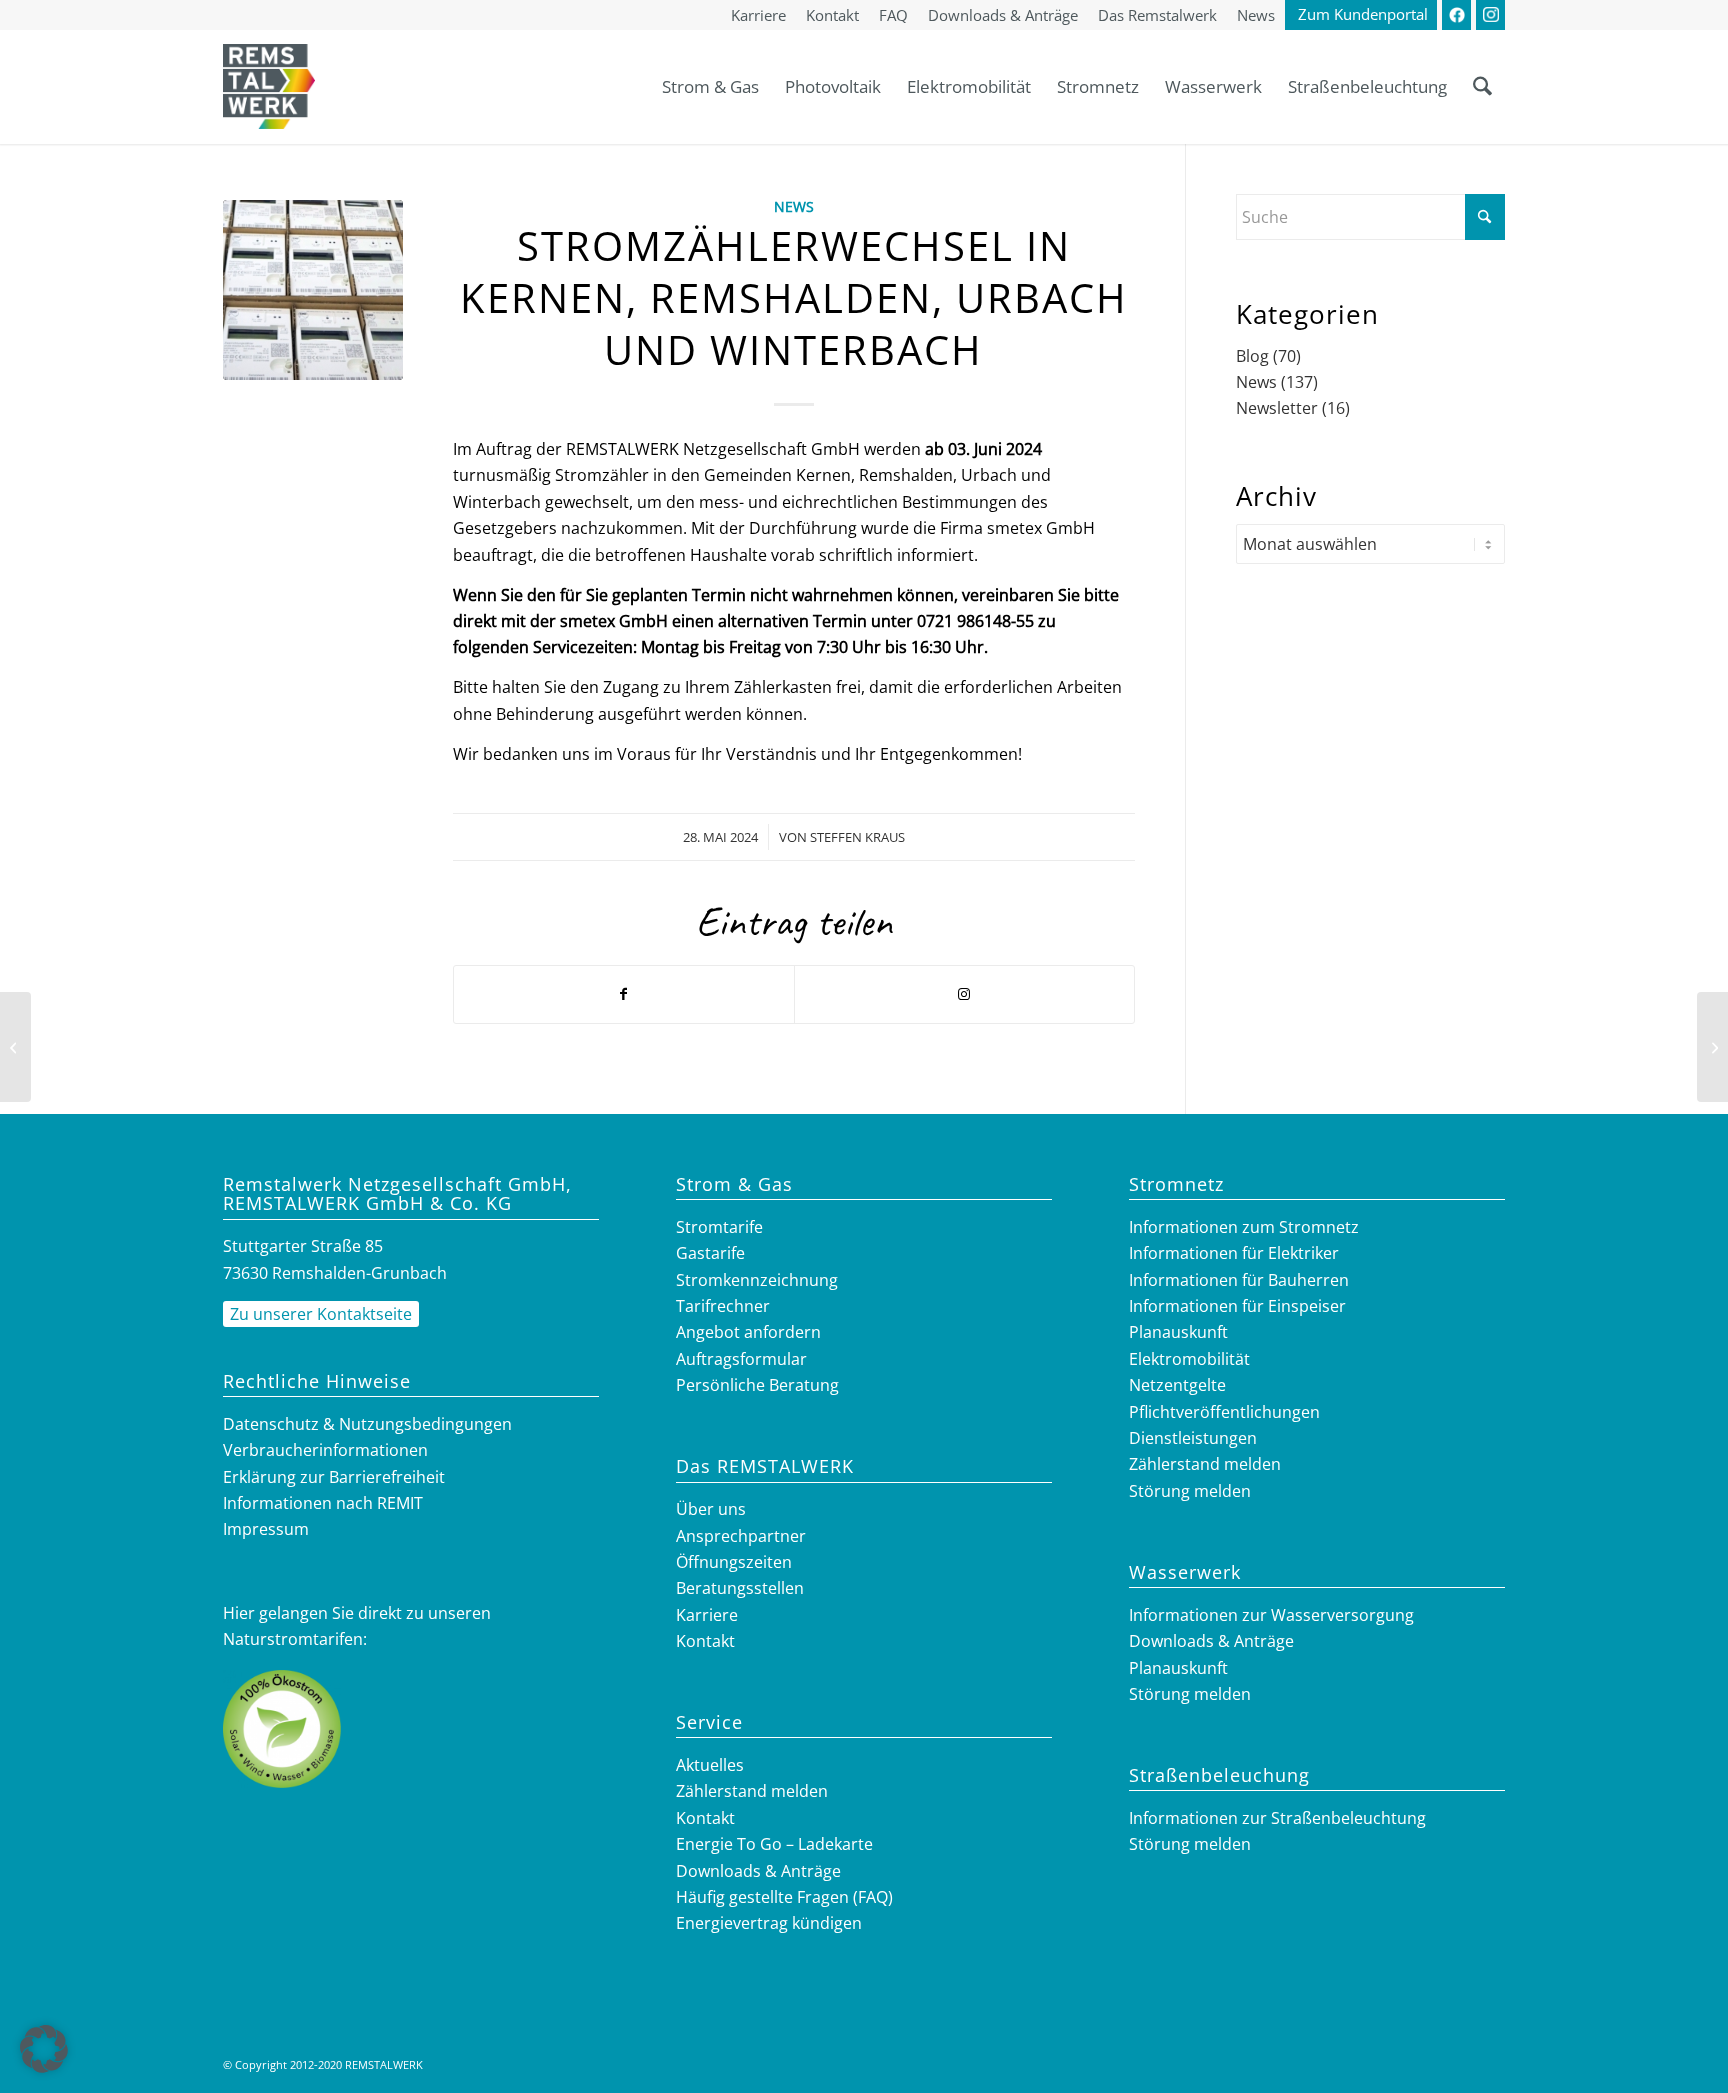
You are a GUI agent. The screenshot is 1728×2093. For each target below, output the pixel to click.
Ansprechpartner (741, 1536)
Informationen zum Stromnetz (1244, 1227)
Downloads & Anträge (758, 1871)
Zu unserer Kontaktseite (321, 1314)
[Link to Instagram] (964, 994)
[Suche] (1482, 86)
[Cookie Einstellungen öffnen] (44, 2067)
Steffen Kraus (857, 837)
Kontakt (705, 1641)
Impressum (266, 1529)
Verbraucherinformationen (325, 1450)
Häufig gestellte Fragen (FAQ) (784, 1897)
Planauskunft (1178, 1332)
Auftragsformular (741, 1359)
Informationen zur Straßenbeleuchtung (1277, 1818)
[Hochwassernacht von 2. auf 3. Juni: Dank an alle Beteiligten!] (1712, 1047)
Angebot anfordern (748, 1332)
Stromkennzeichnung (757, 1280)
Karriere (707, 1615)
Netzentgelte (1177, 1385)
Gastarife (710, 1253)
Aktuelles (710, 1765)
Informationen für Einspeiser (1237, 1306)
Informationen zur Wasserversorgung (1271, 1615)
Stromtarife (719, 1227)
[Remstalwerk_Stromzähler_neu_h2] (313, 290)
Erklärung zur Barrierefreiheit (334, 1477)
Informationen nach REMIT (323, 1503)
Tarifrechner (723, 1306)
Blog (1252, 356)
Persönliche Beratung (757, 1385)
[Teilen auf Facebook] (624, 994)
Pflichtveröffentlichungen (1224, 1412)
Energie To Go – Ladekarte (774, 1844)
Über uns (711, 1509)
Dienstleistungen (1193, 1438)
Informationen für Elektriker (1234, 1253)
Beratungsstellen (740, 1588)
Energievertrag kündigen (769, 1923)
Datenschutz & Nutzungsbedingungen (367, 1424)
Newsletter (1277, 408)
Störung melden (1190, 1491)
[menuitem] (758, 16)
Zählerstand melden (752, 1791)
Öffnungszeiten (734, 1562)
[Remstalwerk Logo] (269, 86)
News (794, 206)
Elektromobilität (1189, 1359)
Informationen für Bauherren (1239, 1280)
